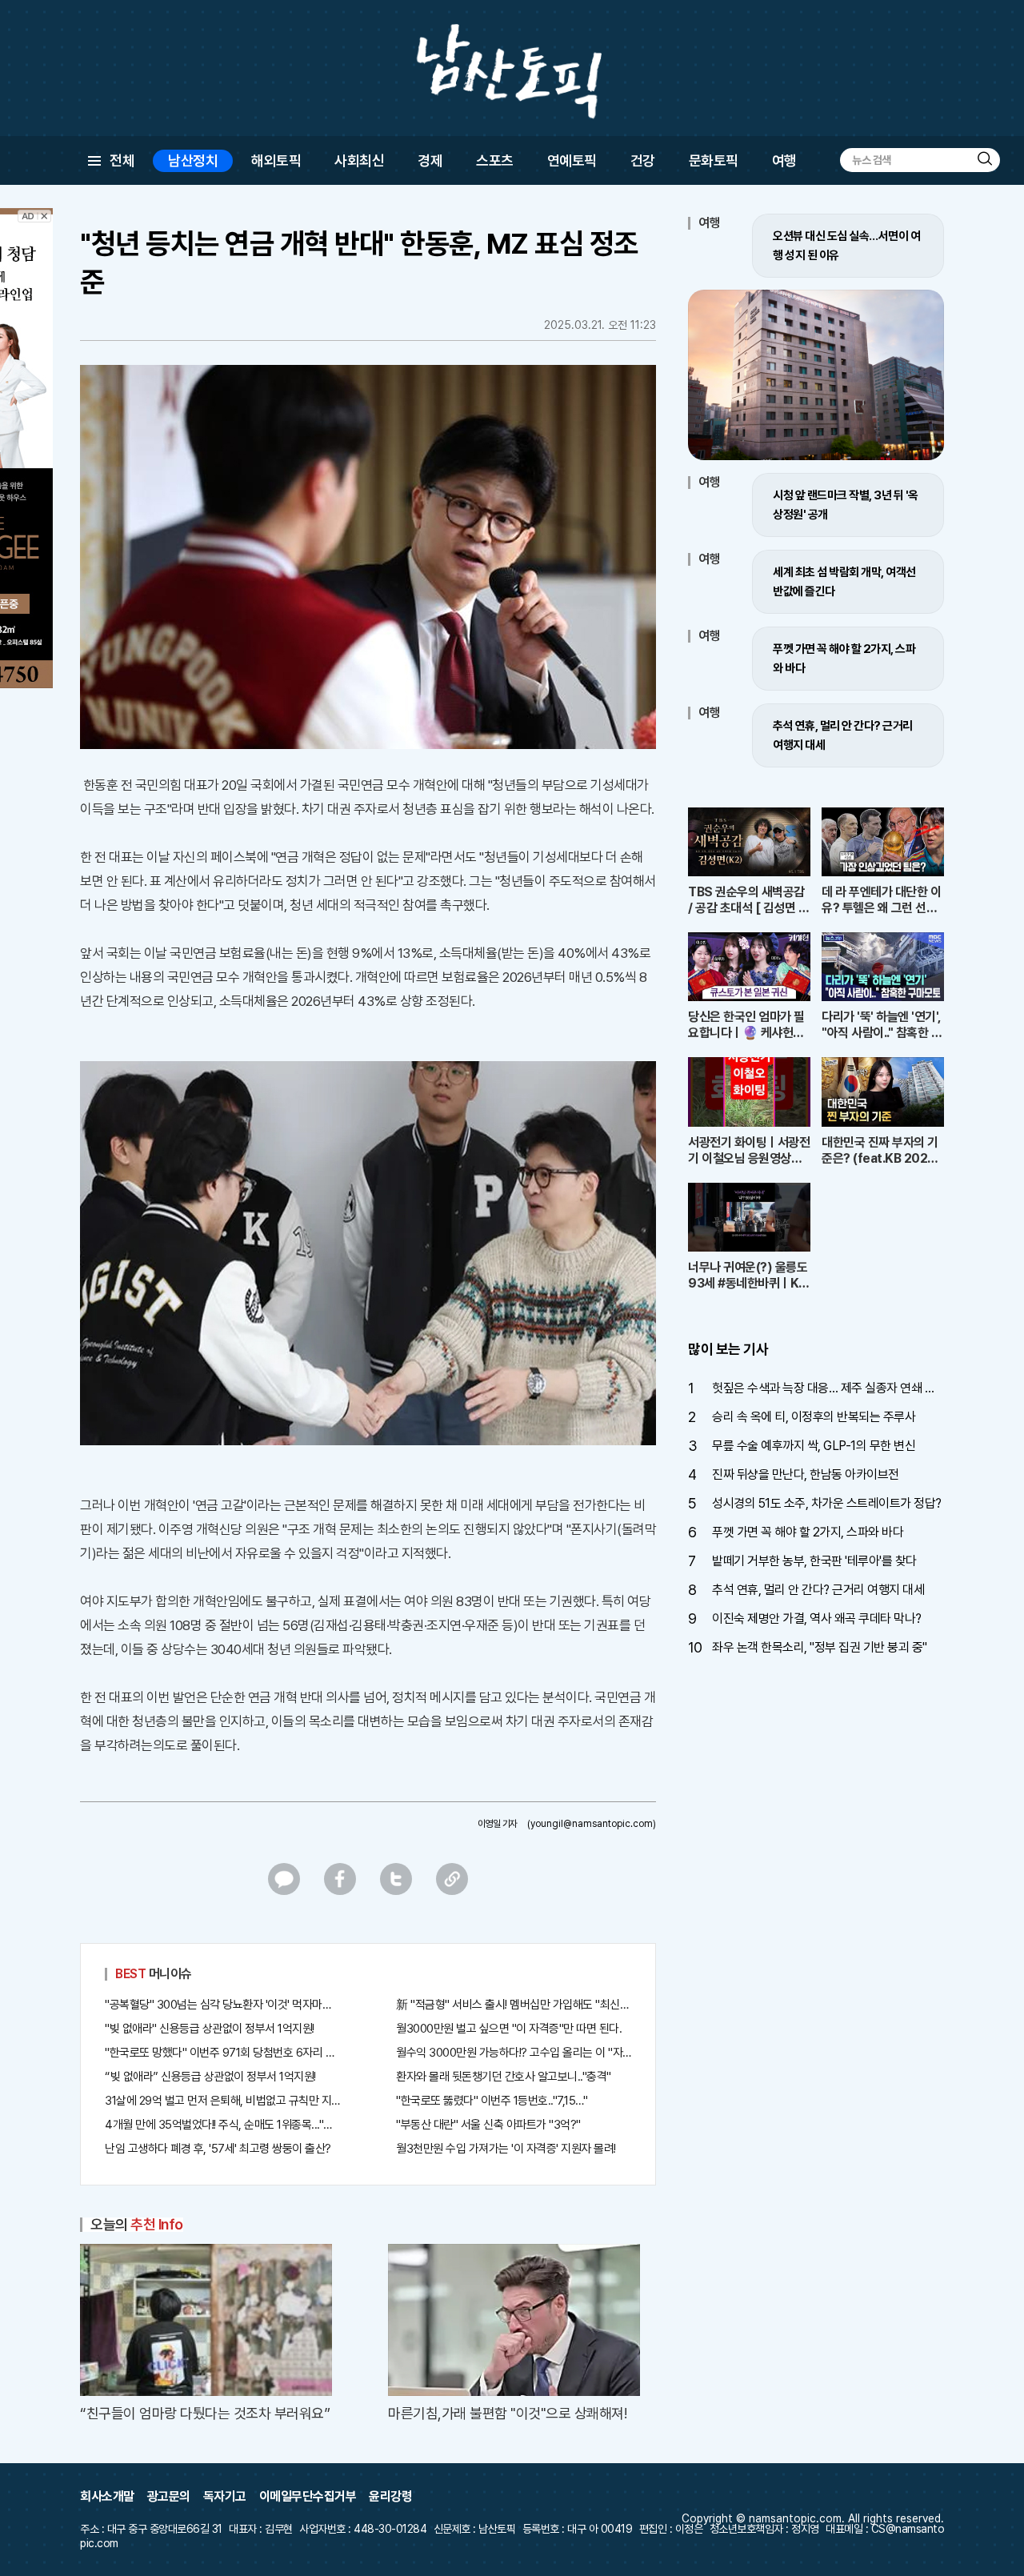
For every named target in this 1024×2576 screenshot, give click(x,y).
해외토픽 (276, 160)
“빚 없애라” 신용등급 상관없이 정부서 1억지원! (210, 2077)
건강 (643, 160)
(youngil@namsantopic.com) (592, 1824)
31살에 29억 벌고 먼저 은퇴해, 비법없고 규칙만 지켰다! (222, 2101)
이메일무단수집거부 (308, 2496)
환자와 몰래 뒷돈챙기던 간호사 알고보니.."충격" (504, 2077)
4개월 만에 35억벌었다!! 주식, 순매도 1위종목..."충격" (222, 2125)
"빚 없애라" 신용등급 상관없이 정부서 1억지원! (210, 2029)
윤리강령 (390, 2496)
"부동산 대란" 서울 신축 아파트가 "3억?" (488, 2125)
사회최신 (359, 160)
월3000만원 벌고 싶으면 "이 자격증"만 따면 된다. (509, 2029)
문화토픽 (714, 160)
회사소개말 (107, 2496)
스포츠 (495, 160)
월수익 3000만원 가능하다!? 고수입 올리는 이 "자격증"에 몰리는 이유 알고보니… (514, 2053)
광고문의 (169, 2496)
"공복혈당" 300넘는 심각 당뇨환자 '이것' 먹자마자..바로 (222, 2005)
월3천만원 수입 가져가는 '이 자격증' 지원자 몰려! (506, 2149)
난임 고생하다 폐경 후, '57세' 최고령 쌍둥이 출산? (218, 2149)
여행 (784, 160)
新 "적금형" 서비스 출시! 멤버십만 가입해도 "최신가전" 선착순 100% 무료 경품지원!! (514, 2005)
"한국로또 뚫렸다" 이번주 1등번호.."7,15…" (492, 2101)
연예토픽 (572, 160)
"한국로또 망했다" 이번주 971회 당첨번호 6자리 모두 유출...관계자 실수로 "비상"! (222, 2053)
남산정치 (193, 160)
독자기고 (225, 2496)
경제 (430, 160)
